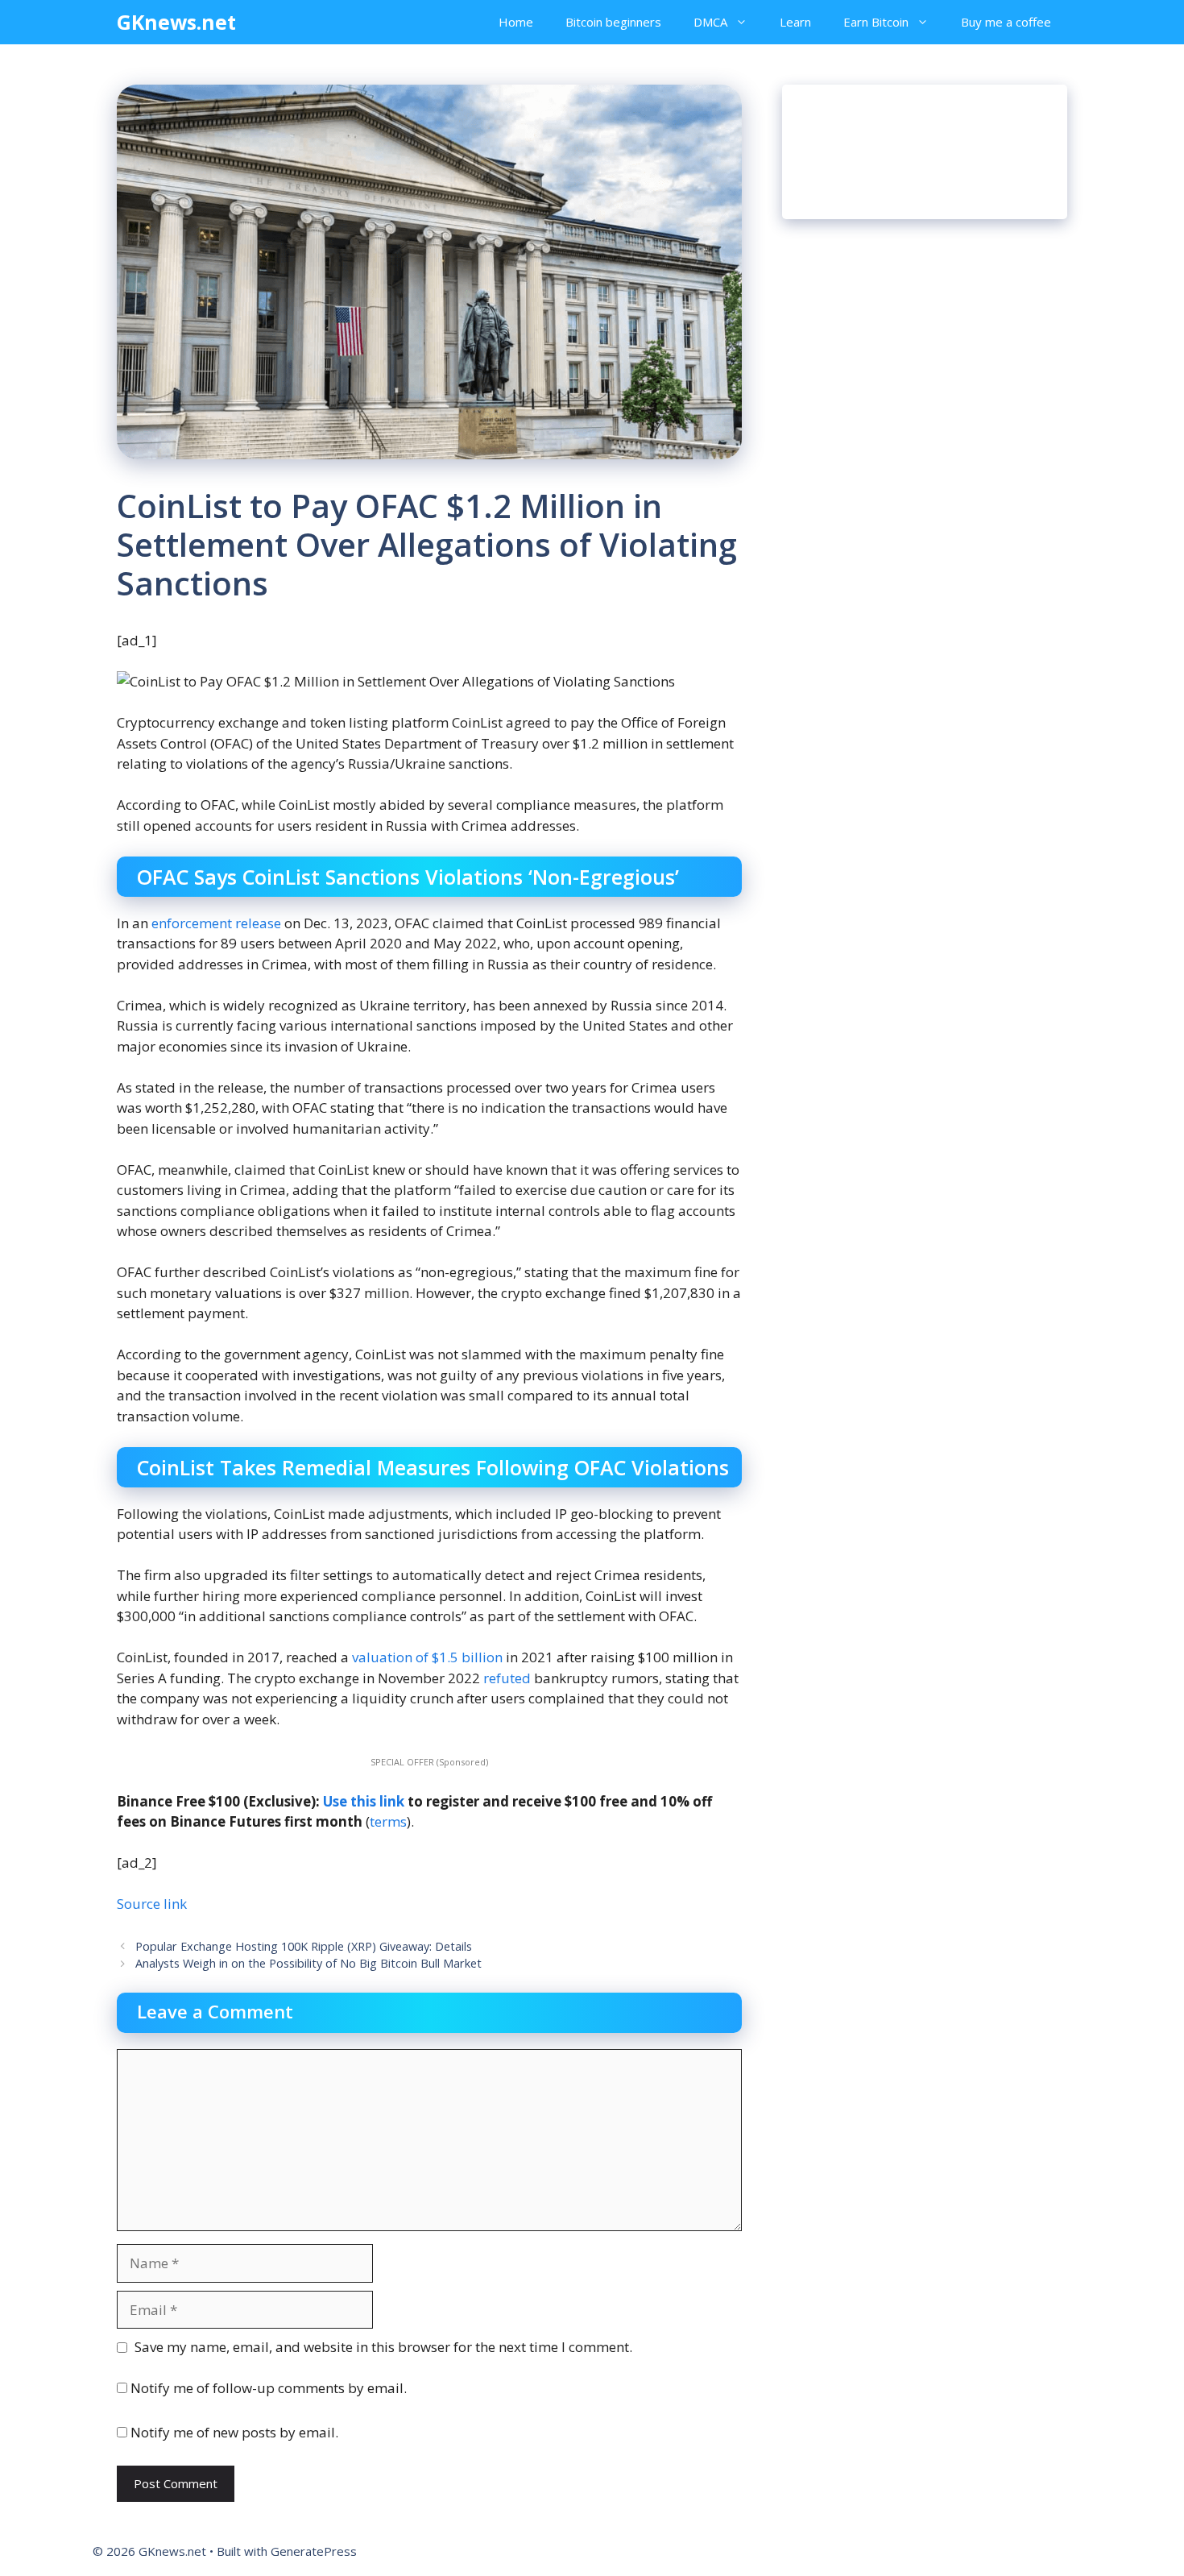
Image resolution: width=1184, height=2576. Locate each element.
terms (388, 1821)
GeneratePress (314, 2551)
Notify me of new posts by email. (234, 2432)
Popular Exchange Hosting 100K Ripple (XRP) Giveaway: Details (304, 1946)
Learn (795, 22)
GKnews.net (176, 22)
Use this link (364, 1801)
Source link (152, 1904)
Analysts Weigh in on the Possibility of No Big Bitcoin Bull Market (308, 1963)
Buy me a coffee (1006, 22)
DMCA (710, 22)
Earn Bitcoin (876, 22)
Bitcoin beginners (613, 22)
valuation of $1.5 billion (427, 1657)
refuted (507, 1678)
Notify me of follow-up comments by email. (269, 2388)
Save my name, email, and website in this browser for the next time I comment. (383, 2347)
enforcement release (216, 923)
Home (516, 22)
